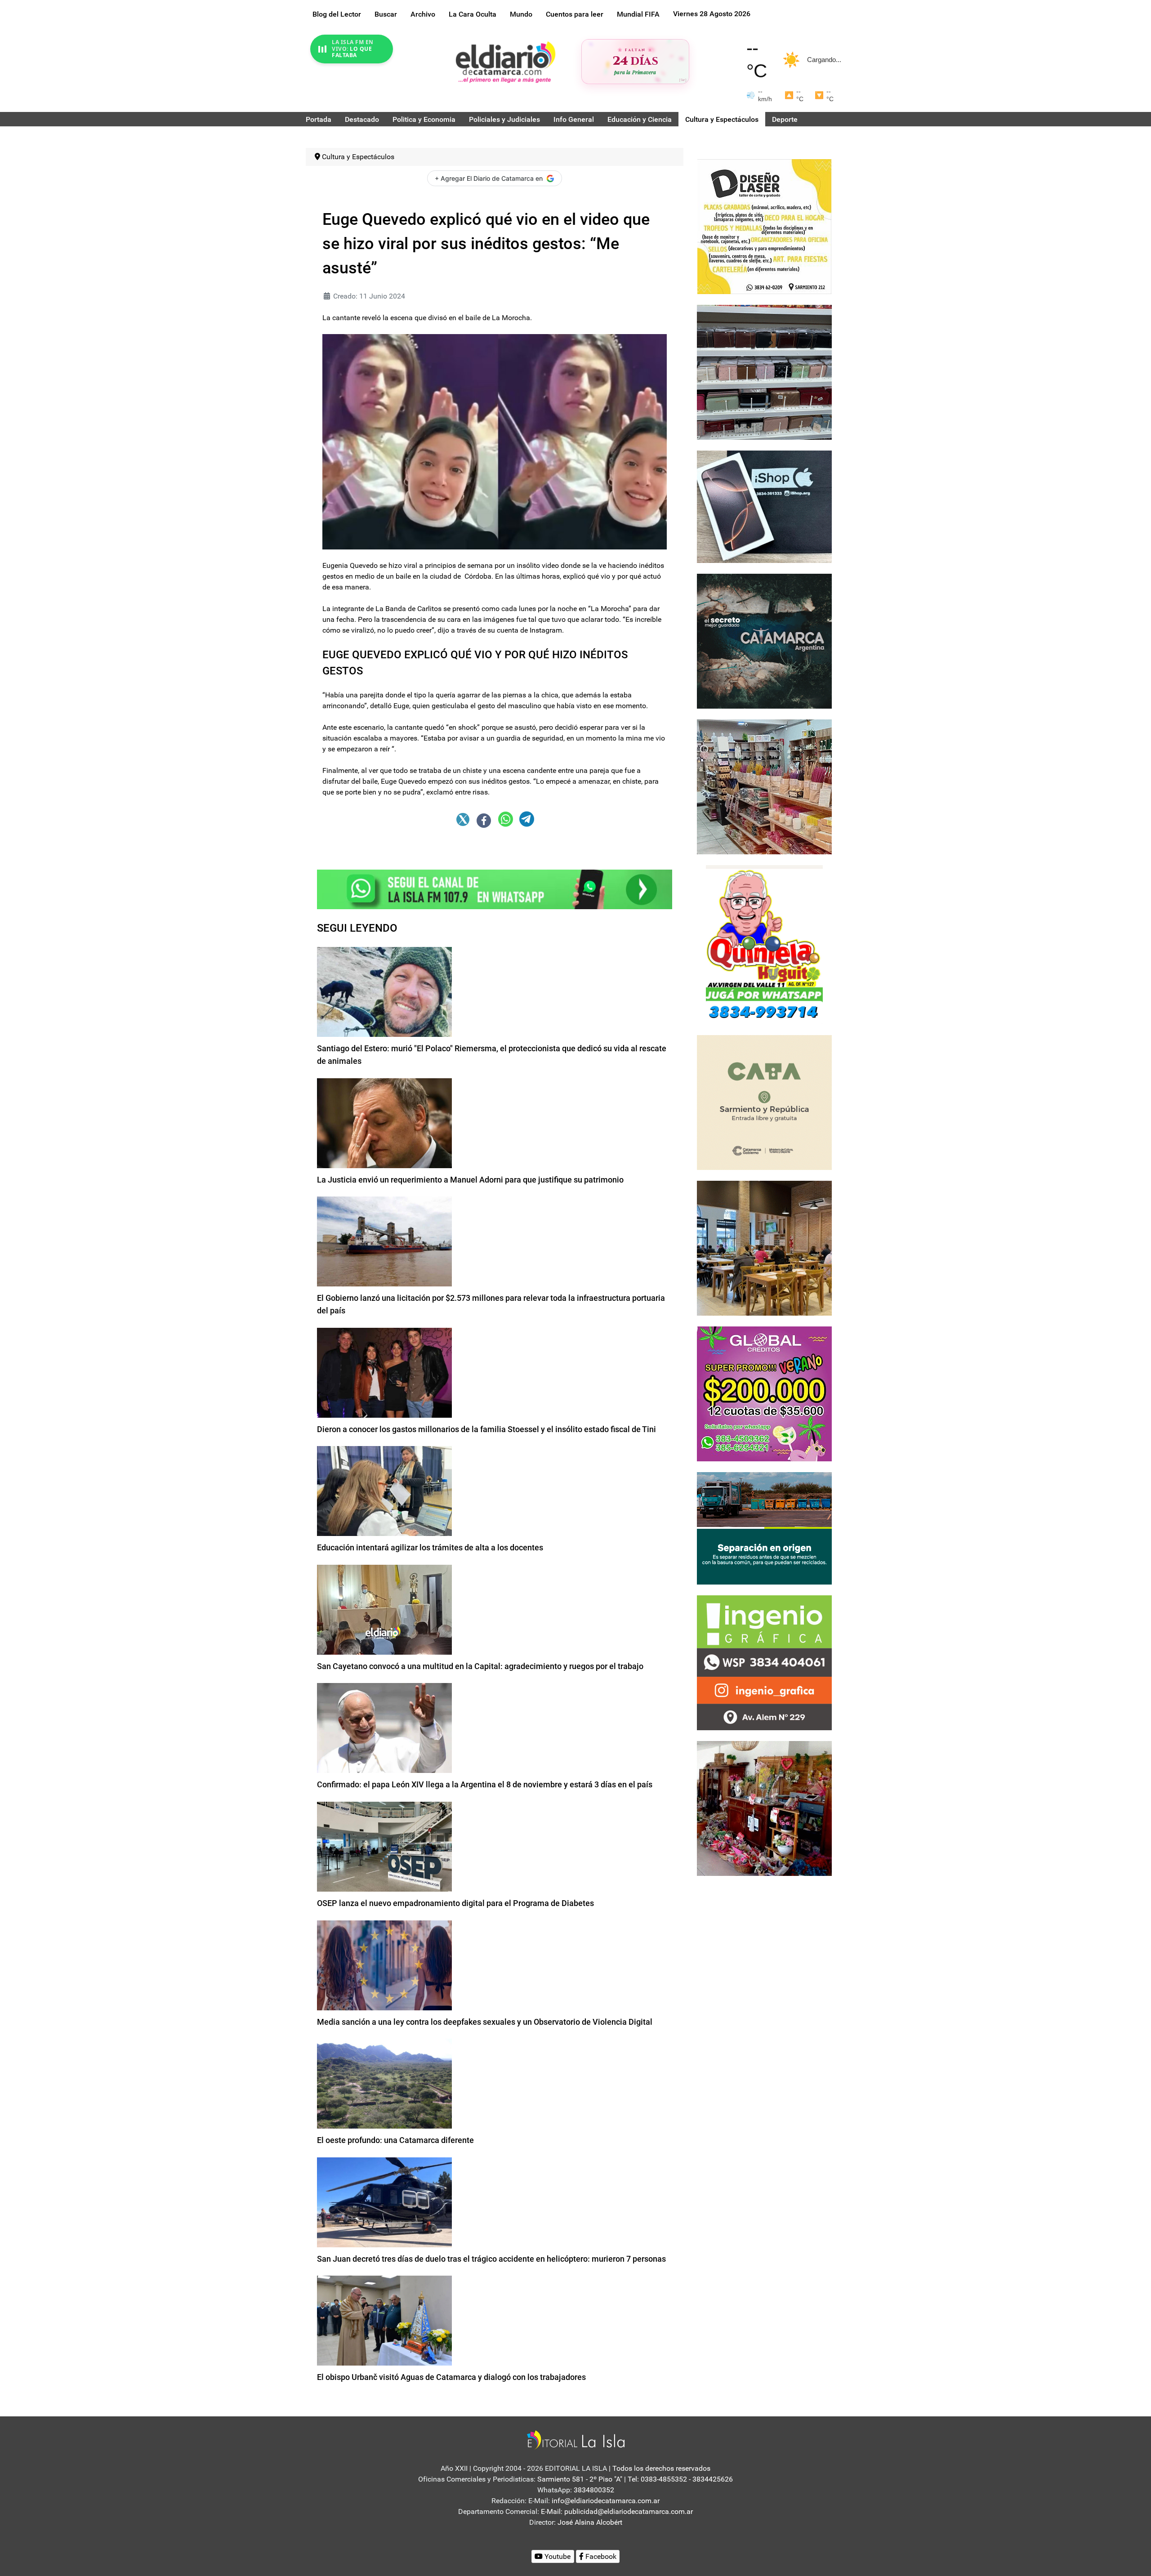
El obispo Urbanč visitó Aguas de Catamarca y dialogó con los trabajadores (451, 2377)
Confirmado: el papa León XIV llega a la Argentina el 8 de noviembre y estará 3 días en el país (485, 1784)
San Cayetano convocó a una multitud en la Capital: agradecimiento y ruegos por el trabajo (480, 1666)
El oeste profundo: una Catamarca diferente (395, 2140)
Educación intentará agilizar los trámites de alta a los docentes (430, 1547)
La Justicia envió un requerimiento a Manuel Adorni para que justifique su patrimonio (470, 1180)
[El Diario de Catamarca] (505, 62)
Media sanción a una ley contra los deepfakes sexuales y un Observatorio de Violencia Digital (485, 2022)
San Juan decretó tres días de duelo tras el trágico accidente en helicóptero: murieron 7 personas (491, 2259)
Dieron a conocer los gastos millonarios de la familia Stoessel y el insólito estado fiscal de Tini (486, 1429)
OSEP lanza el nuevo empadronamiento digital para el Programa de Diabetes (455, 1903)
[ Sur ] (683, 80)
